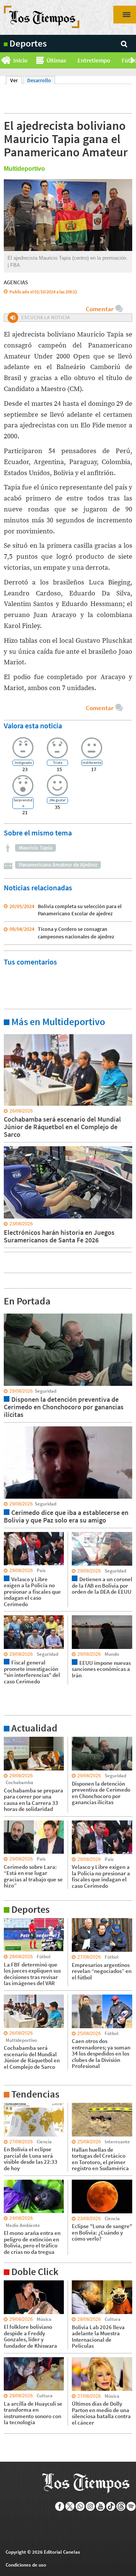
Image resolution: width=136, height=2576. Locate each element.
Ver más (13, 1034)
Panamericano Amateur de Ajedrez (58, 865)
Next (133, 61)
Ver (16, 80)
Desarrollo (39, 80)
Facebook (60, 2506)
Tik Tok (111, 2506)
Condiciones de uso (26, 2565)
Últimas (56, 60)
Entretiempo (94, 60)
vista (9, 1313)
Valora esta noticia (33, 725)
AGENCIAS (16, 282)
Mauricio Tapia (36, 848)
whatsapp (80, 2506)
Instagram (90, 2506)
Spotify (131, 2506)
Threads (121, 2506)
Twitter (70, 2506)
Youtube (101, 2506)
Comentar (100, 309)
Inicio (20, 60)
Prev (3, 61)
